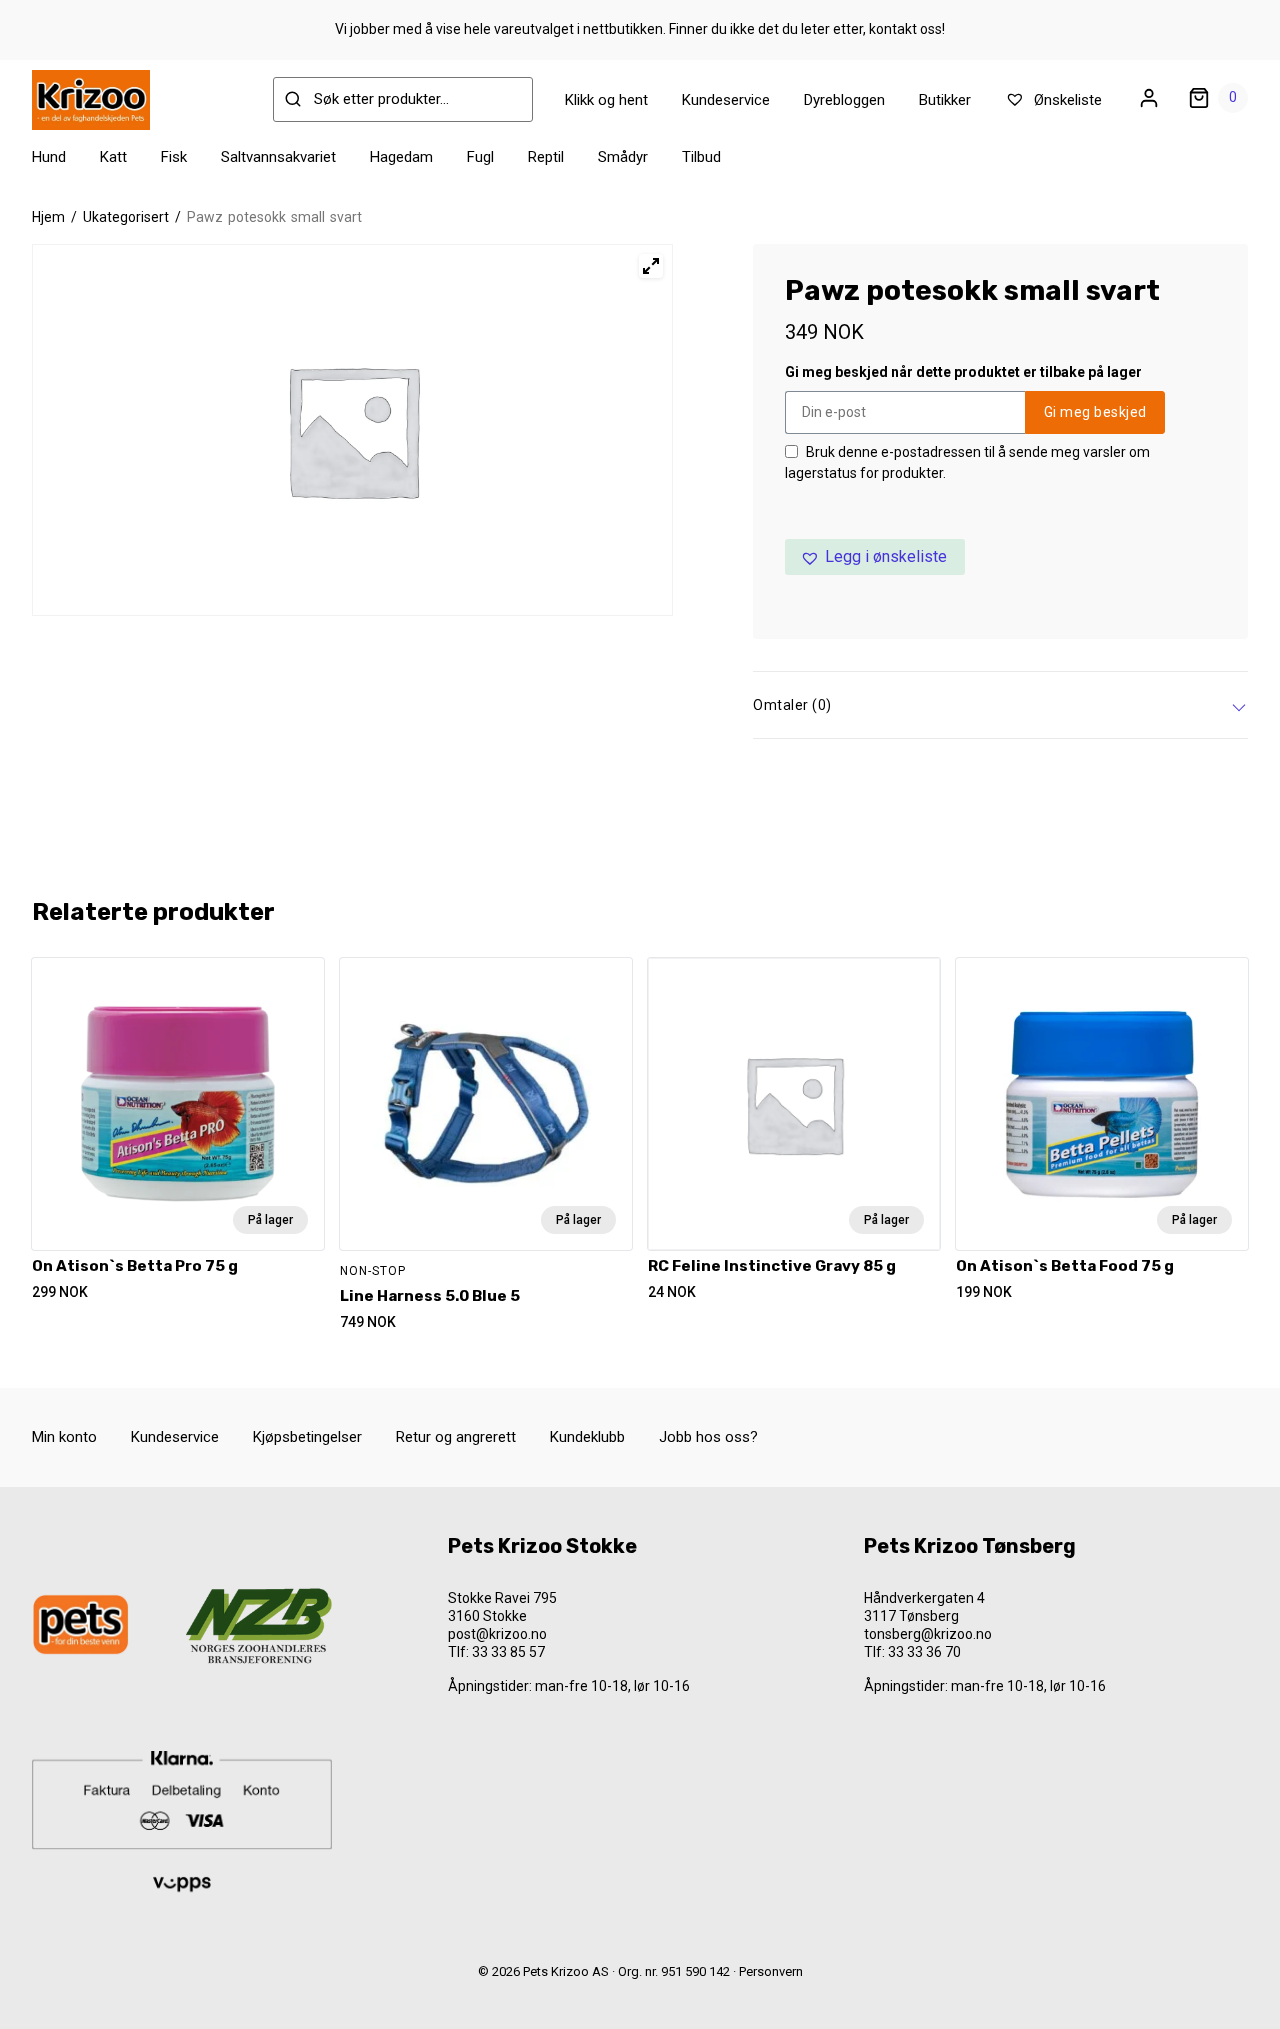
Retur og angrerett (456, 1437)
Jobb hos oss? (708, 1437)
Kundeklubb (587, 1437)
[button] (875, 557)
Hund (49, 157)
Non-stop (373, 1271)
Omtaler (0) (792, 705)
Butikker (945, 100)
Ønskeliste (1066, 100)
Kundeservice (726, 100)
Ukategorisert (126, 217)
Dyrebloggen (844, 100)
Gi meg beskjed (1095, 412)
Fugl (480, 157)
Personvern (771, 1971)
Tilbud (701, 157)
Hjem (48, 217)
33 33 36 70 (924, 1652)
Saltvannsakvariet (278, 157)
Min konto (64, 1437)
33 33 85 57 (508, 1652)
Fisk (174, 157)
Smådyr (623, 157)
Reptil (546, 157)
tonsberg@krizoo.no (928, 1634)
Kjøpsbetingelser (307, 1437)
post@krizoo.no (497, 1634)
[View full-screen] (651, 266)
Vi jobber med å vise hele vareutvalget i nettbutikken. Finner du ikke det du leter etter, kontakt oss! (640, 29)
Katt (113, 157)
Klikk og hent (606, 100)
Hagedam (401, 157)
